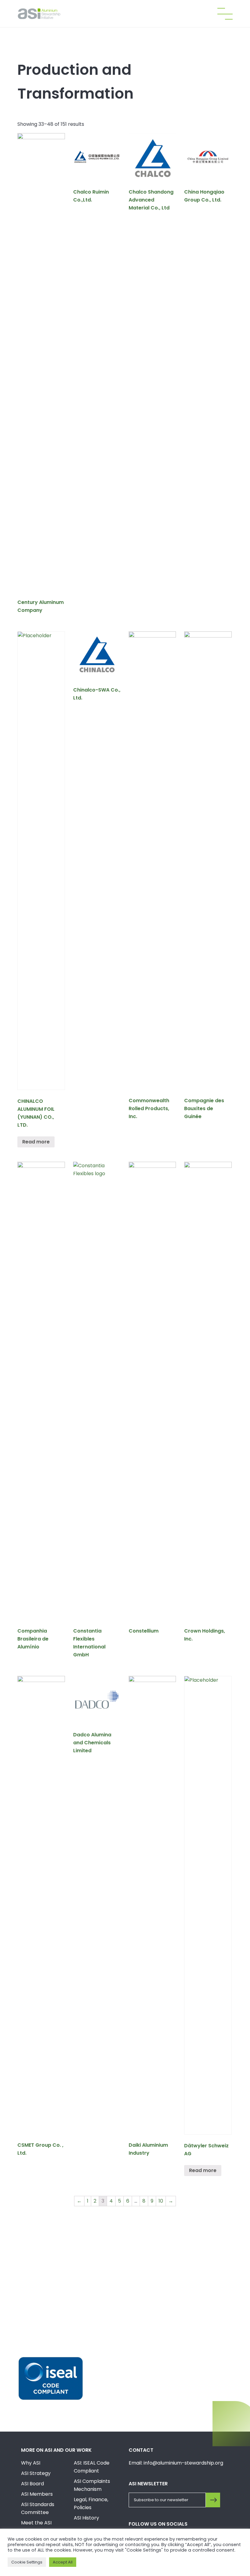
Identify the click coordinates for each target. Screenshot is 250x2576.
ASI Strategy (36, 2473)
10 (161, 2201)
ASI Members (37, 2494)
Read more (36, 1142)
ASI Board (32, 2484)
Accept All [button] (63, 2562)
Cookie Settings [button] (27, 2562)
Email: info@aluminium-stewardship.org (176, 2463)
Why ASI (31, 2463)
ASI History (86, 2518)
